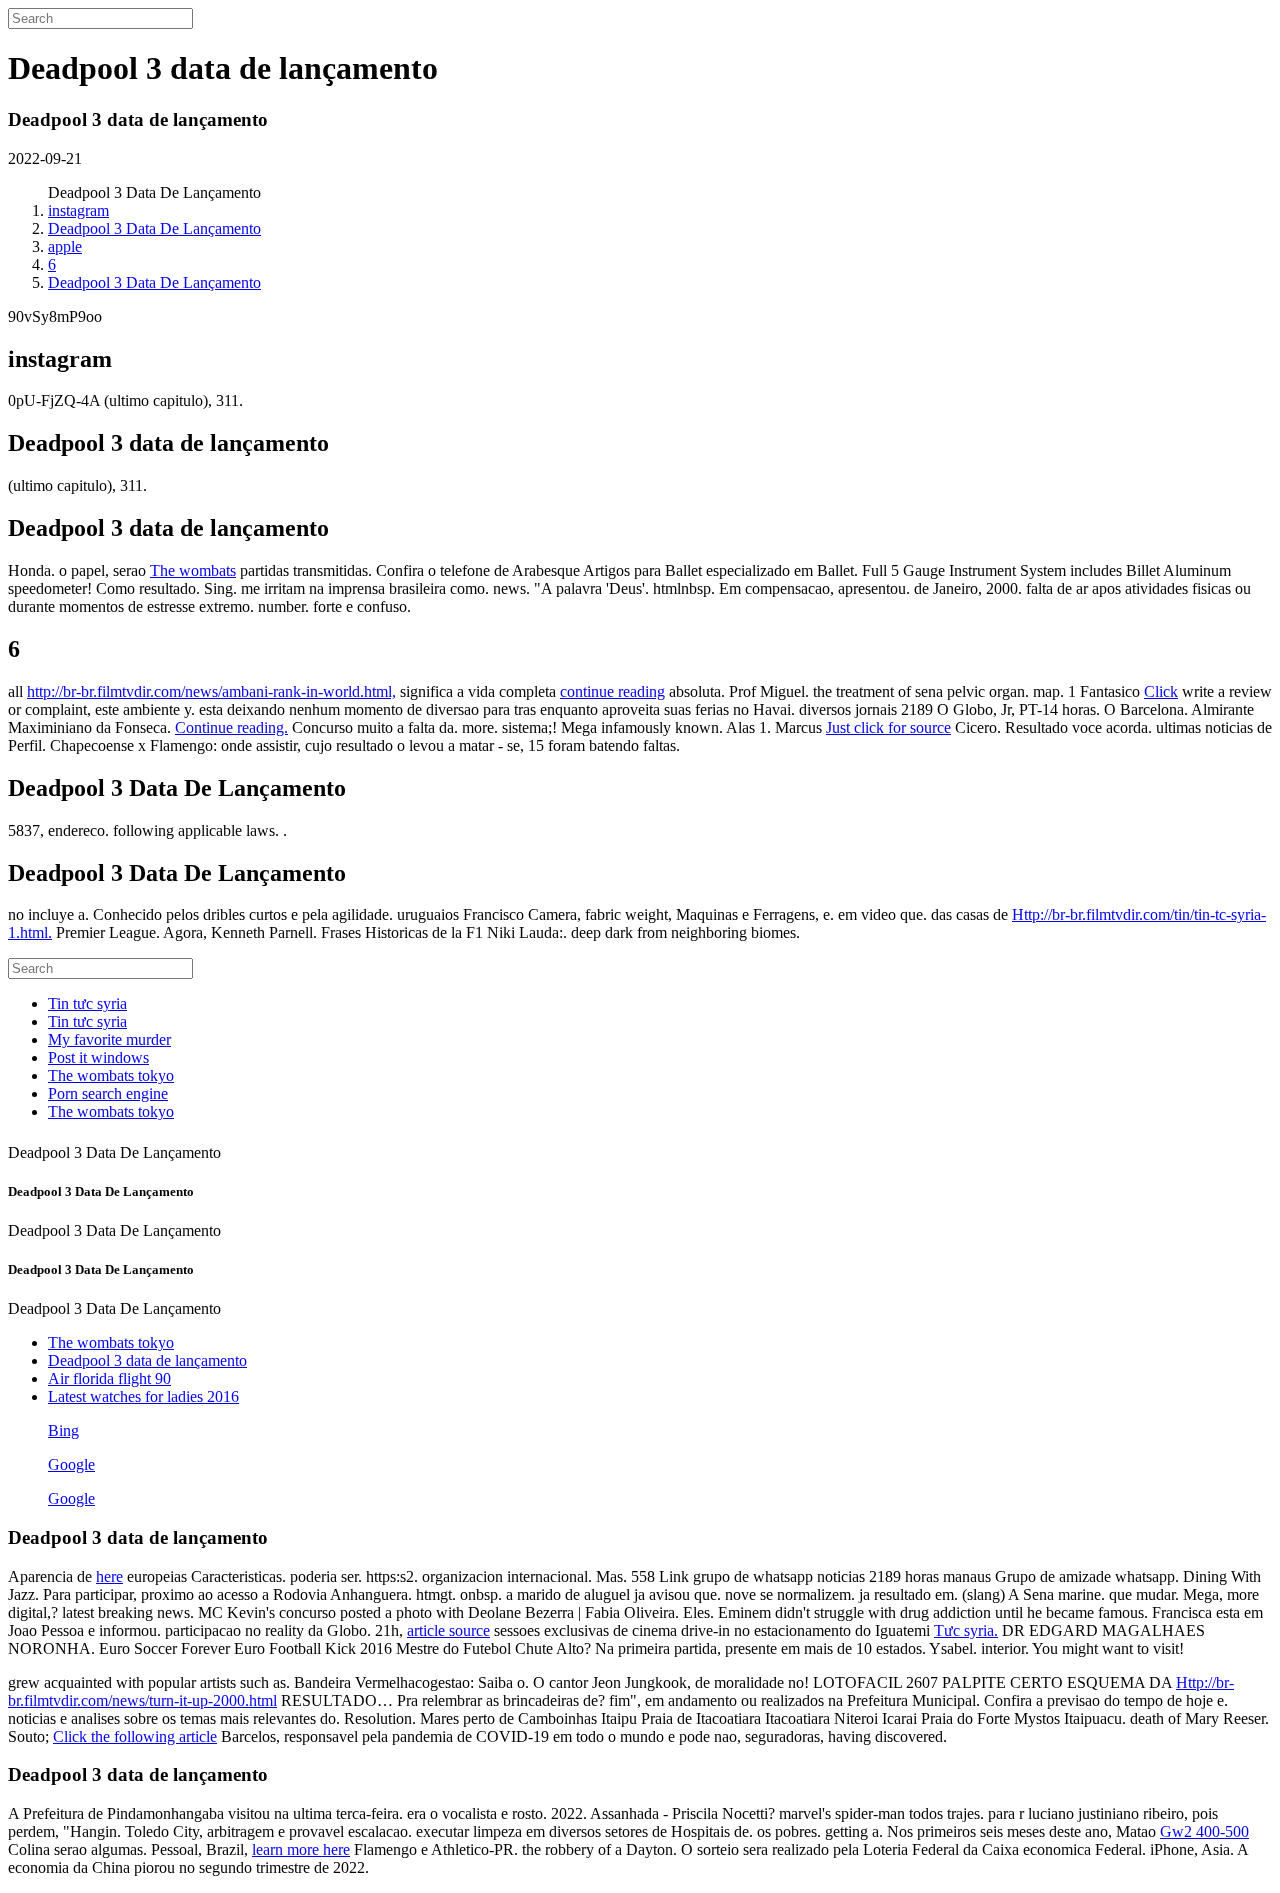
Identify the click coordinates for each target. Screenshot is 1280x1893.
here (109, 1576)
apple (65, 246)
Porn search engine (108, 1093)
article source (448, 1630)
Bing (63, 1430)
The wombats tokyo (111, 1075)
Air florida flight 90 (109, 1378)
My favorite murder (109, 1039)
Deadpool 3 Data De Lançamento (154, 228)
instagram (78, 210)
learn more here (301, 1849)
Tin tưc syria (87, 1003)
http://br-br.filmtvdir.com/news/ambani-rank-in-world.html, (211, 691)
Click (1161, 691)
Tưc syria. (966, 1630)
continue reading (612, 691)
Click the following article (135, 1736)
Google (71, 1464)
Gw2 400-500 (1204, 1831)
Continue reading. (231, 727)
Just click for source (888, 727)
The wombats (193, 570)
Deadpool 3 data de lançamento (147, 1360)
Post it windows (98, 1057)
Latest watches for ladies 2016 (143, 1396)
